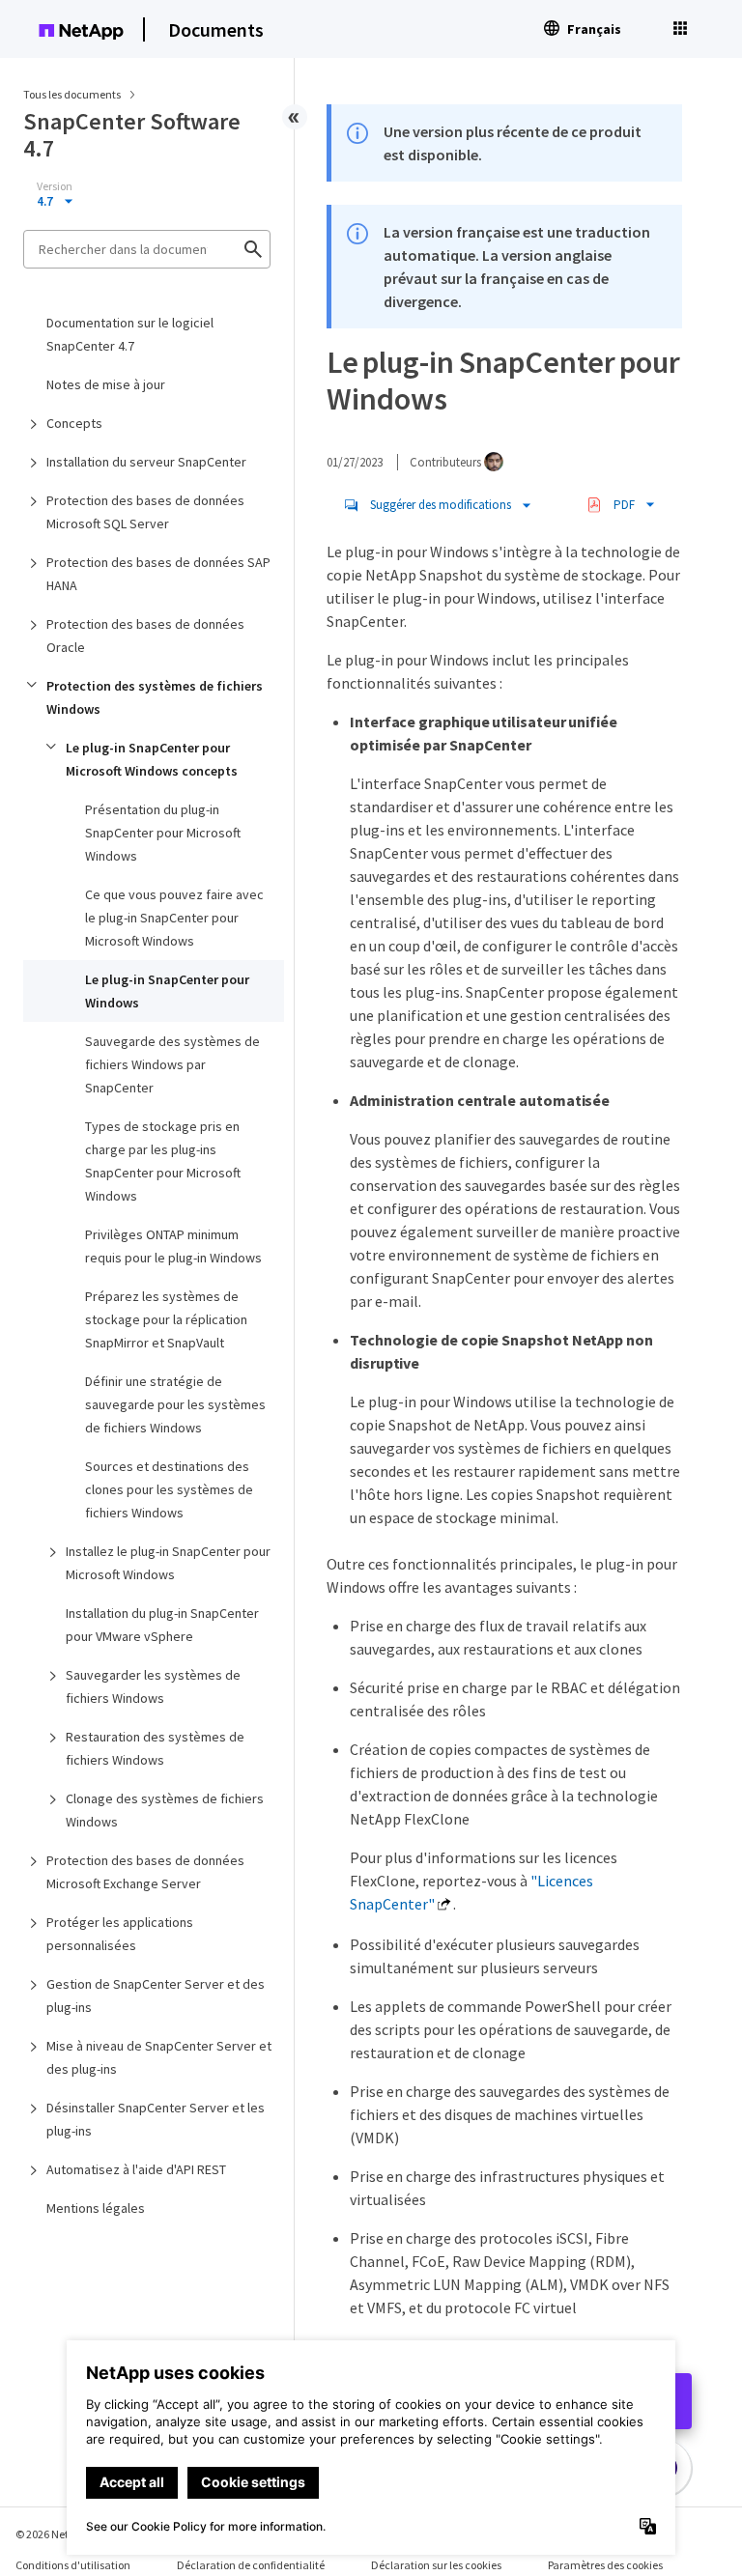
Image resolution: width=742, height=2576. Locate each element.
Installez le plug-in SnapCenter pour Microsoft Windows (168, 1563)
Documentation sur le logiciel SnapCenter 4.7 (130, 334)
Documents (216, 29)
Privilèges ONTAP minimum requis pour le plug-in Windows (173, 1246)
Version (55, 186)
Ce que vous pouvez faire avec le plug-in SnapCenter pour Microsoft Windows (174, 918)
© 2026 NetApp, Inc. (63, 2534)
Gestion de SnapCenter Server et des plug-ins (156, 1996)
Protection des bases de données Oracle (145, 636)
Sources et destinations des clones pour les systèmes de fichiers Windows (169, 1489)
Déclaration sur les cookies (436, 2565)
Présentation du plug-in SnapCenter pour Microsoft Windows (163, 833)
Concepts (74, 423)
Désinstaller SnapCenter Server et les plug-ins (156, 2119)
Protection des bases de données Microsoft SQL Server (145, 512)
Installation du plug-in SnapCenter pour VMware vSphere (162, 1625)
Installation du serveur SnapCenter (146, 462)
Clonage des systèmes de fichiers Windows (165, 1810)
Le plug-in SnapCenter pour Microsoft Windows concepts (152, 759)
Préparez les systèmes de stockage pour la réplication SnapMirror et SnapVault (166, 1319)
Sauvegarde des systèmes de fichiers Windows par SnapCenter (172, 1064)
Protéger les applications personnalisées (120, 1934)
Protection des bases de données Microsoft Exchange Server (145, 1872)
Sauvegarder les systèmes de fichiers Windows (153, 1686)
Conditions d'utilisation (73, 2565)
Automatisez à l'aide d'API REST (136, 2169)
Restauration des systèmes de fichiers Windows (155, 1748)
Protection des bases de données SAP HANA (158, 574)
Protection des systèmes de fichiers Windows (155, 697)
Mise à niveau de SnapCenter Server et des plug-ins (159, 2057)
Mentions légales (96, 2208)
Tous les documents (72, 94)
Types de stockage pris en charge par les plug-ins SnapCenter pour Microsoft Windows (163, 1161)
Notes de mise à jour (106, 384)
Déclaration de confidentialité (251, 2565)
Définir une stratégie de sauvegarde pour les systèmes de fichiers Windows (175, 1404)
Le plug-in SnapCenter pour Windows (167, 991)
